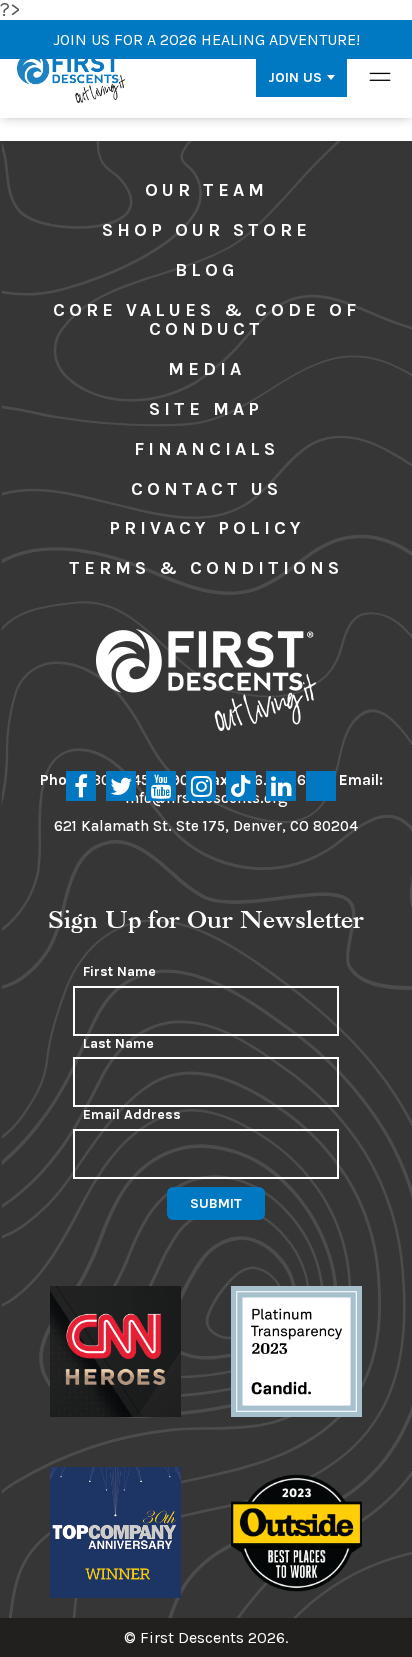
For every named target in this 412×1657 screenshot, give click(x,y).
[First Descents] (72, 77)
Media (206, 369)
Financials (206, 449)
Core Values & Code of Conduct (206, 320)
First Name (119, 972)
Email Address (132, 1115)
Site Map (206, 409)
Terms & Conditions (206, 568)
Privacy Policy (206, 528)
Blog (206, 270)
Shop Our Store (206, 230)
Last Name (118, 1044)
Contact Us (206, 489)
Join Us (295, 77)
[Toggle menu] (380, 77)
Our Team (206, 190)
